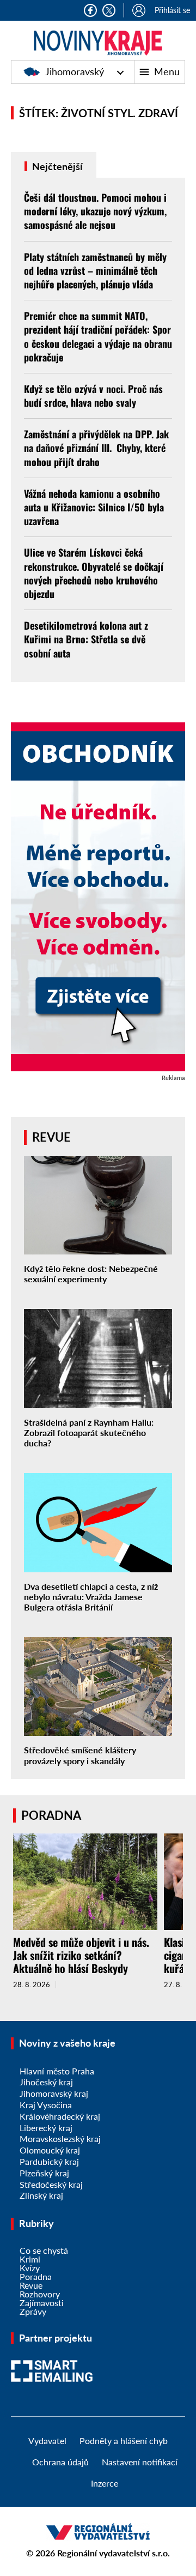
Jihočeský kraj (46, 2082)
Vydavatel (47, 2441)
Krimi (30, 2259)
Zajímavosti (42, 2303)
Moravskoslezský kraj (60, 2138)
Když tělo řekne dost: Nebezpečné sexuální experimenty (91, 1274)
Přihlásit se (172, 10)
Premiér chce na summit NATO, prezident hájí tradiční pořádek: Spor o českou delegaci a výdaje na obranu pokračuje (98, 336)
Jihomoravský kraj (54, 2093)
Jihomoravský (75, 71)
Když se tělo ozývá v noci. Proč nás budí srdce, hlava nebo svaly (93, 396)
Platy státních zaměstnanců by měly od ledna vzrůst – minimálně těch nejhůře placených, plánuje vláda (95, 270)
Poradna (36, 2276)
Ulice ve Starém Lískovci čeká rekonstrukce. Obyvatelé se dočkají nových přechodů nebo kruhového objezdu (94, 573)
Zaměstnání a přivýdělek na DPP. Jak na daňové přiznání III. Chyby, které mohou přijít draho (96, 448)
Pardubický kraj (49, 2161)
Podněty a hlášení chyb (124, 2441)
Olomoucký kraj (50, 2150)
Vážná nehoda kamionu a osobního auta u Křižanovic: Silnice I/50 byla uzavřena (94, 507)
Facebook (90, 10)
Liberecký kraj (46, 2128)
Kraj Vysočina (46, 2105)
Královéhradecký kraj (60, 2116)
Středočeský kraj (51, 2184)
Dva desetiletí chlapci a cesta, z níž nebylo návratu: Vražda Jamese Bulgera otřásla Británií (91, 1597)
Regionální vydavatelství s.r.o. (114, 2553)
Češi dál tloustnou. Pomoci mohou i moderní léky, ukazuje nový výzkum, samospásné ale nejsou (95, 211)
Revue (31, 2285)
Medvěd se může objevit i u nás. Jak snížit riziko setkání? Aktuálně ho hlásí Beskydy (81, 1955)
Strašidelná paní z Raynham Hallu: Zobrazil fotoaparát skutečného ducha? (89, 1432)
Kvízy (30, 2268)
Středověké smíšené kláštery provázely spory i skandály (80, 1755)
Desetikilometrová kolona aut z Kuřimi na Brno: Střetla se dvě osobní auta (86, 639)
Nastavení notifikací (140, 2462)
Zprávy (33, 2311)
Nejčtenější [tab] (56, 166)
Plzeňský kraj (44, 2173)
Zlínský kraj (41, 2195)
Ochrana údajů (60, 2462)
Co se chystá (44, 2250)
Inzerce (105, 2483)
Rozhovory (40, 2294)
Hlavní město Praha (57, 2071)
